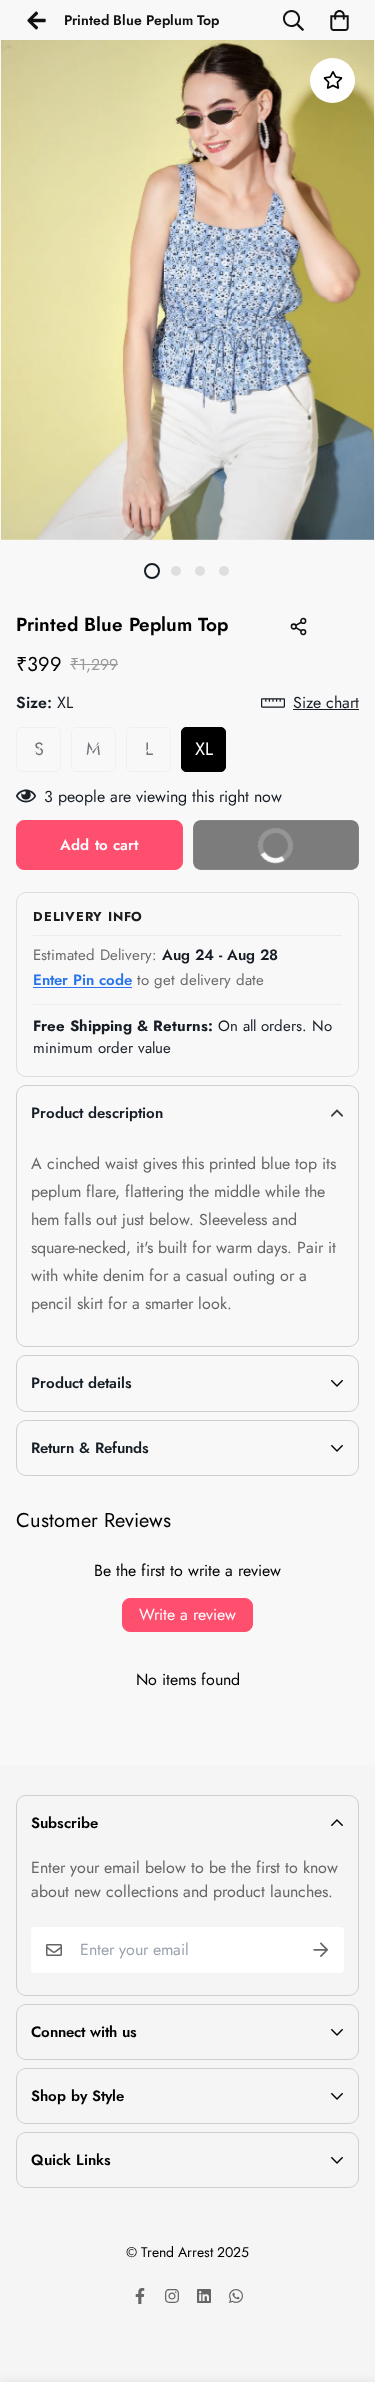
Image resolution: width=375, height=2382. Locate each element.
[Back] (36, 20)
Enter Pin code (82, 980)
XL (204, 749)
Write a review (187, 1614)
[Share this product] (298, 626)
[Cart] (339, 20)
